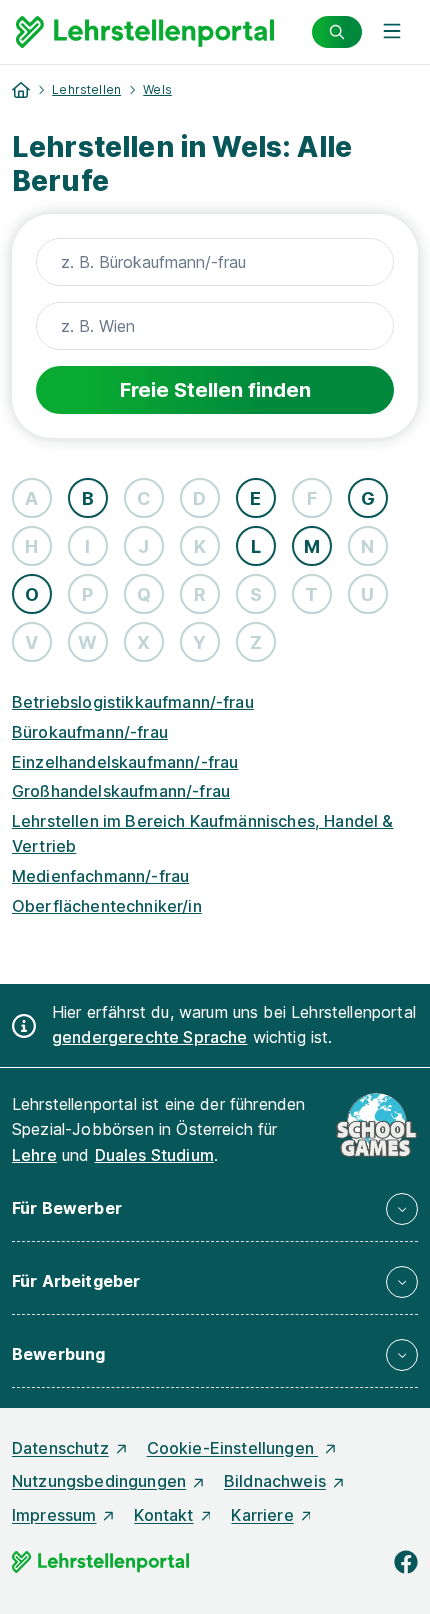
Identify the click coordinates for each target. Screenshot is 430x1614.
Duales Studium (154, 1155)
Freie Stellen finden (215, 390)
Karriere (262, 1515)
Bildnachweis (275, 1481)
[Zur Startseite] (145, 32)
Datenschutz (60, 1448)
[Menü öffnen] (392, 32)
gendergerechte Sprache (150, 1037)
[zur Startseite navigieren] (21, 90)
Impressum (54, 1515)
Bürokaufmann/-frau (90, 732)
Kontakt (163, 1515)
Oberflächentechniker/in (107, 906)
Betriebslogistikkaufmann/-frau (133, 702)
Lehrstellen (86, 89)
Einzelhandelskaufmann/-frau (125, 762)
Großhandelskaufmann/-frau (121, 791)
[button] (215, 1209)
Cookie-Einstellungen (232, 1448)
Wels (157, 89)
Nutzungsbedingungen (99, 1481)
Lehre (34, 1155)
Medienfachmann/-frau (100, 876)
